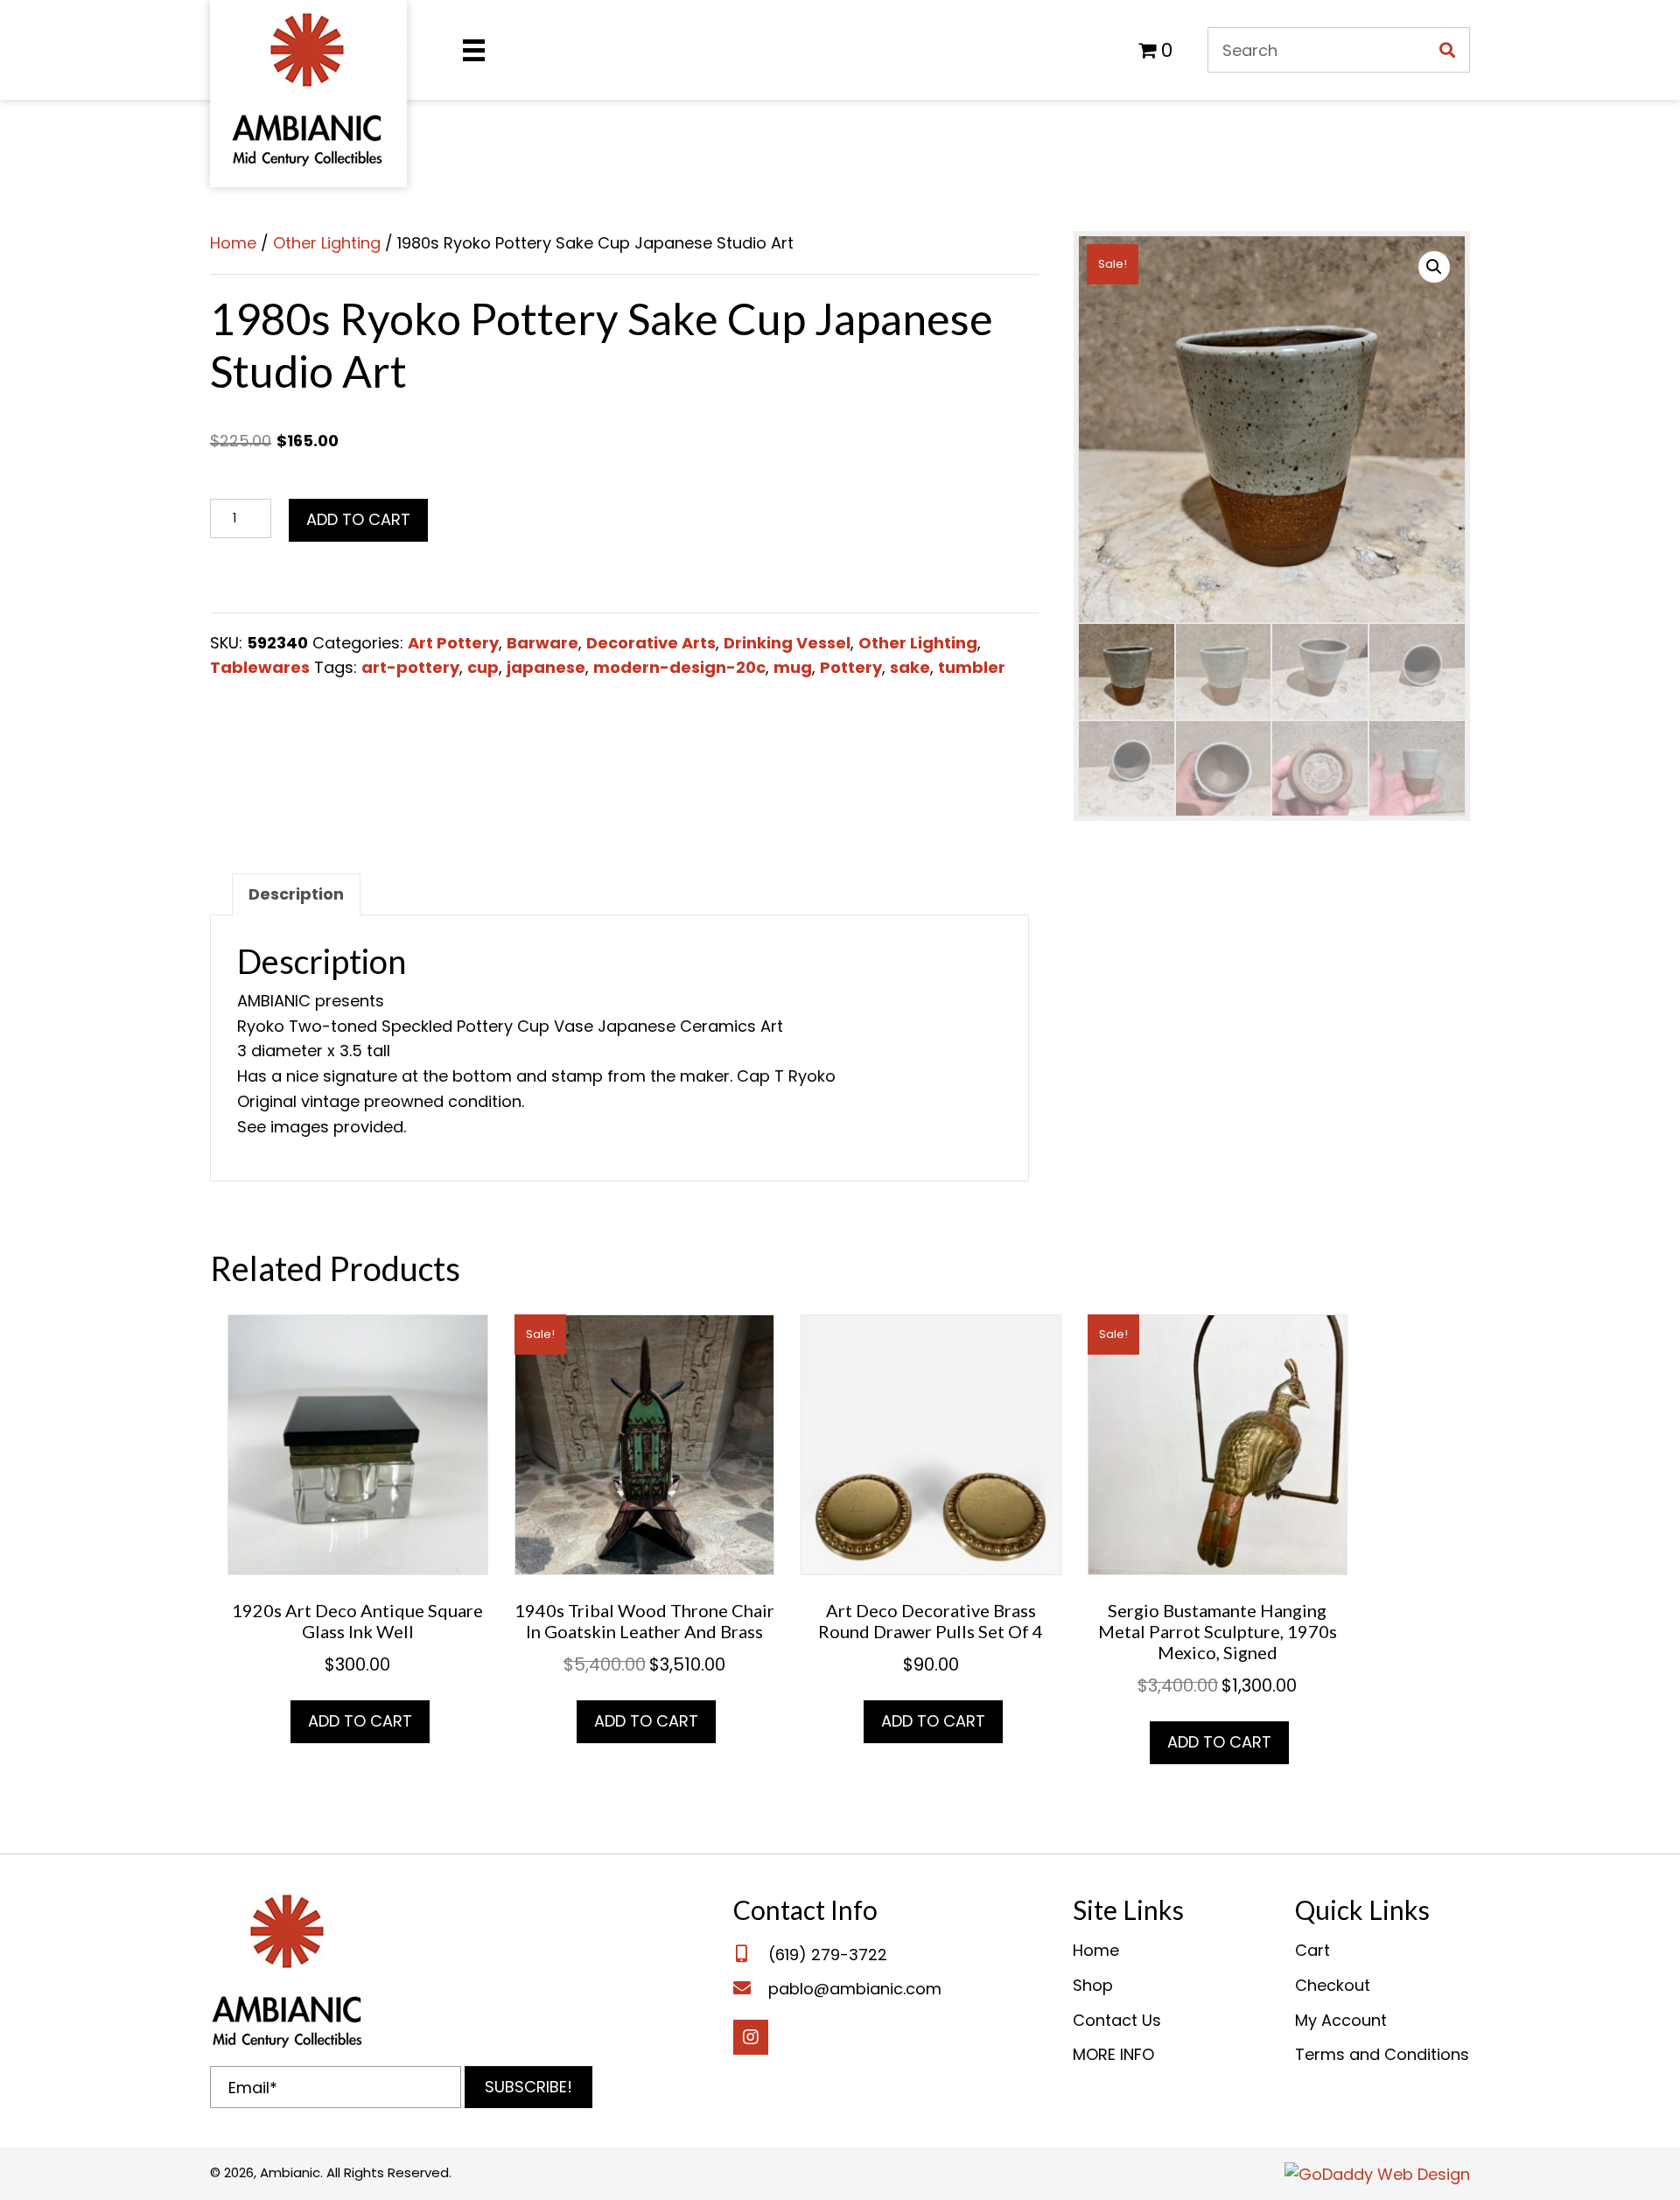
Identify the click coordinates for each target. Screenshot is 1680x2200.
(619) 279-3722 (828, 1955)
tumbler (972, 667)
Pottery (851, 667)
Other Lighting (327, 243)
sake (910, 667)
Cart (1312, 1950)
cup (483, 667)
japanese (546, 667)
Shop (1093, 1985)
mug (793, 667)
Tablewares (260, 667)
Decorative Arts (651, 643)
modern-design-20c (679, 667)
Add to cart (358, 519)
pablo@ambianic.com (855, 1989)
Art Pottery (453, 643)
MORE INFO (1113, 2054)
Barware (542, 643)
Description (296, 894)
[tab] (296, 894)
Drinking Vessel (787, 643)
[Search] (1447, 50)
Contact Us (1117, 2020)
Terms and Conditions (1382, 2054)
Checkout (1333, 1985)
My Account (1341, 2020)
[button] (528, 2087)
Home (233, 243)
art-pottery (410, 667)
